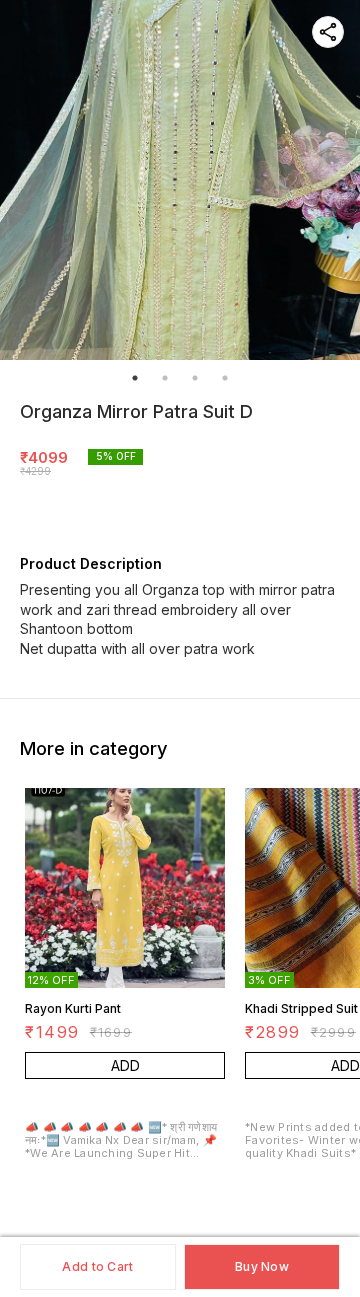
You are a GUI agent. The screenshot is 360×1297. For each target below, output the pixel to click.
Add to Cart (97, 1266)
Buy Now (262, 1266)
